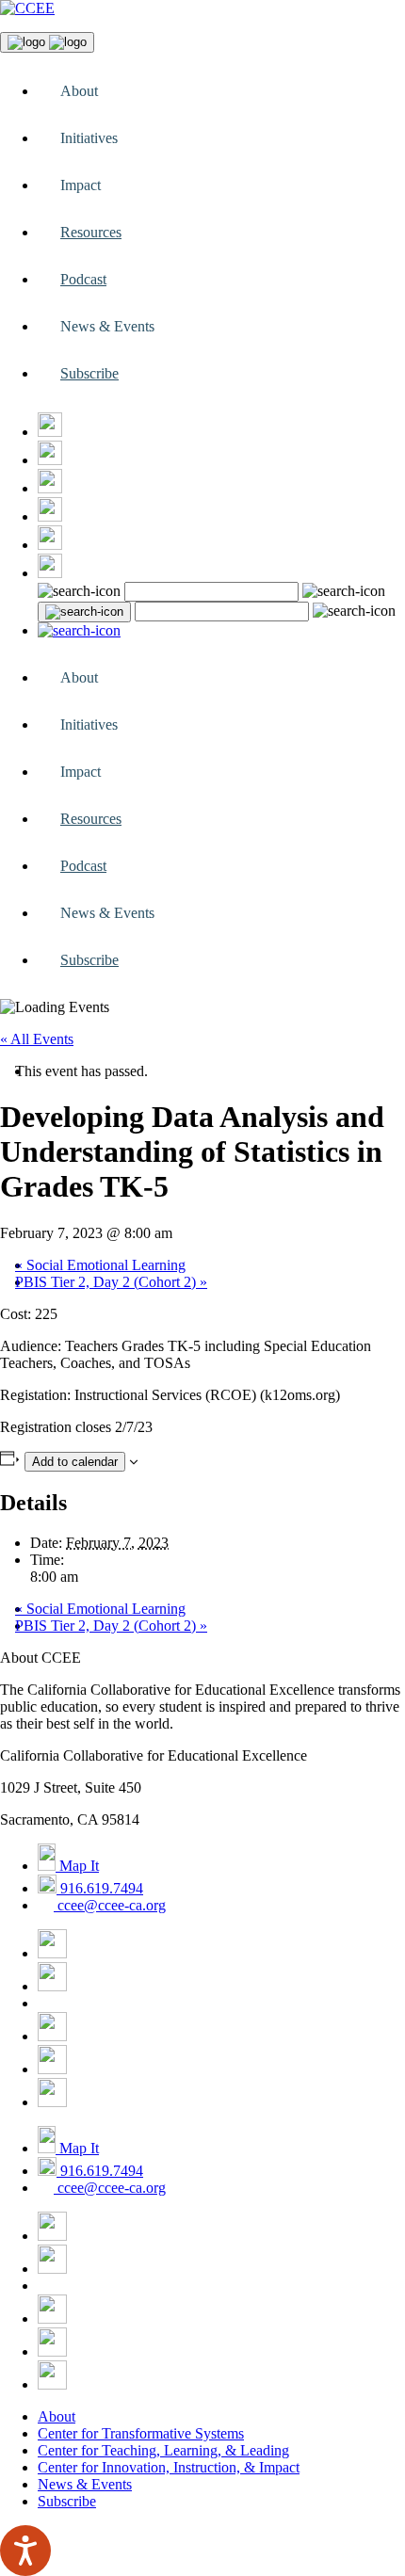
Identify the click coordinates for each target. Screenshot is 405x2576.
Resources (91, 232)
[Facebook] (50, 432)
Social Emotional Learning (100, 1265)
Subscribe (89, 373)
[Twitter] (50, 460)
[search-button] (84, 612)
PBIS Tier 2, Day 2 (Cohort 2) (111, 1282)
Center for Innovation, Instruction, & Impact (169, 2467)
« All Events (37, 1039)
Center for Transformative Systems (141, 2433)
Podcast (83, 279)
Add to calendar (75, 1462)
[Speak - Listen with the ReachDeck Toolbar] (25, 2551)
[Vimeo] (50, 545)
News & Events (85, 2484)
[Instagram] (50, 488)
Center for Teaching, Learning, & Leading (163, 2450)
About (57, 2416)
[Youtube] (50, 516)
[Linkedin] (50, 573)
